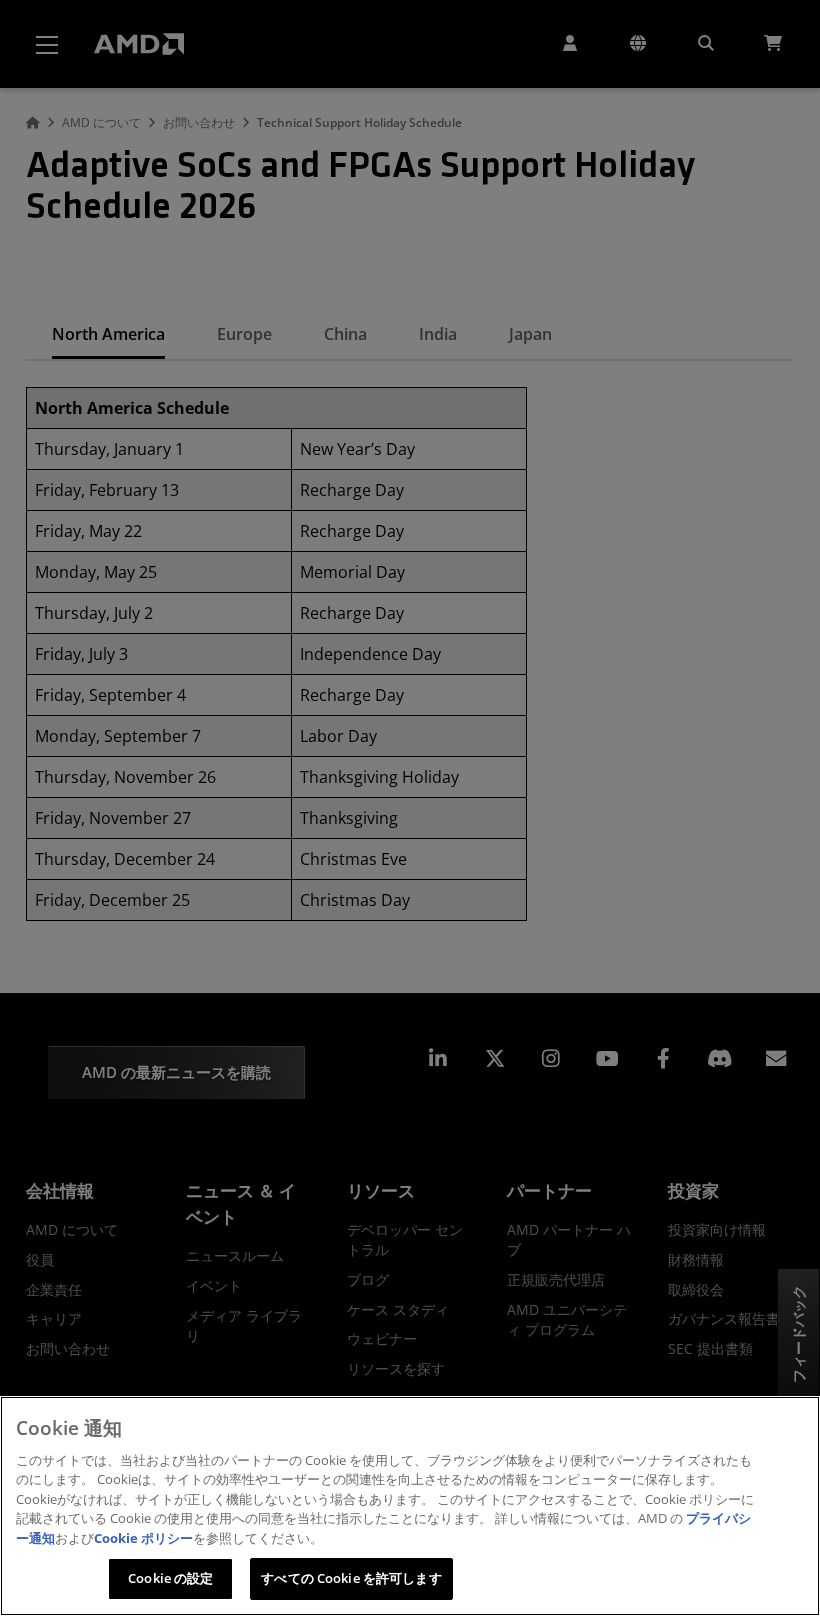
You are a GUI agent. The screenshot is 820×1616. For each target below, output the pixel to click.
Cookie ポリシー (143, 1538)
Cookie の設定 (170, 1578)
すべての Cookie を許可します (351, 1578)
